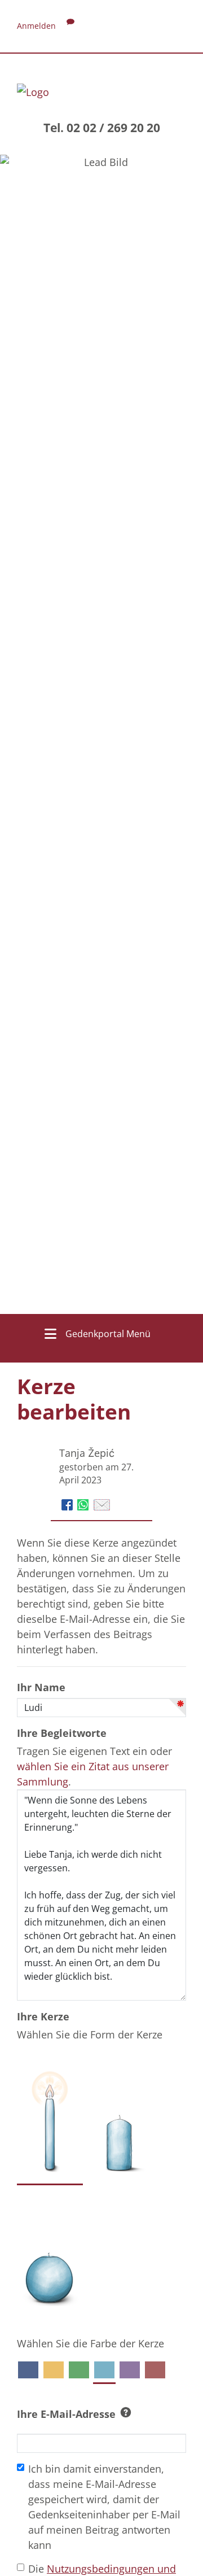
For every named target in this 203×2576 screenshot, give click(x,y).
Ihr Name (41, 1687)
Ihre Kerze (43, 2016)
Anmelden (36, 26)
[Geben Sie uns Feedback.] (70, 26)
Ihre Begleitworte (62, 1733)
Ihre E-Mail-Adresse (66, 2414)
